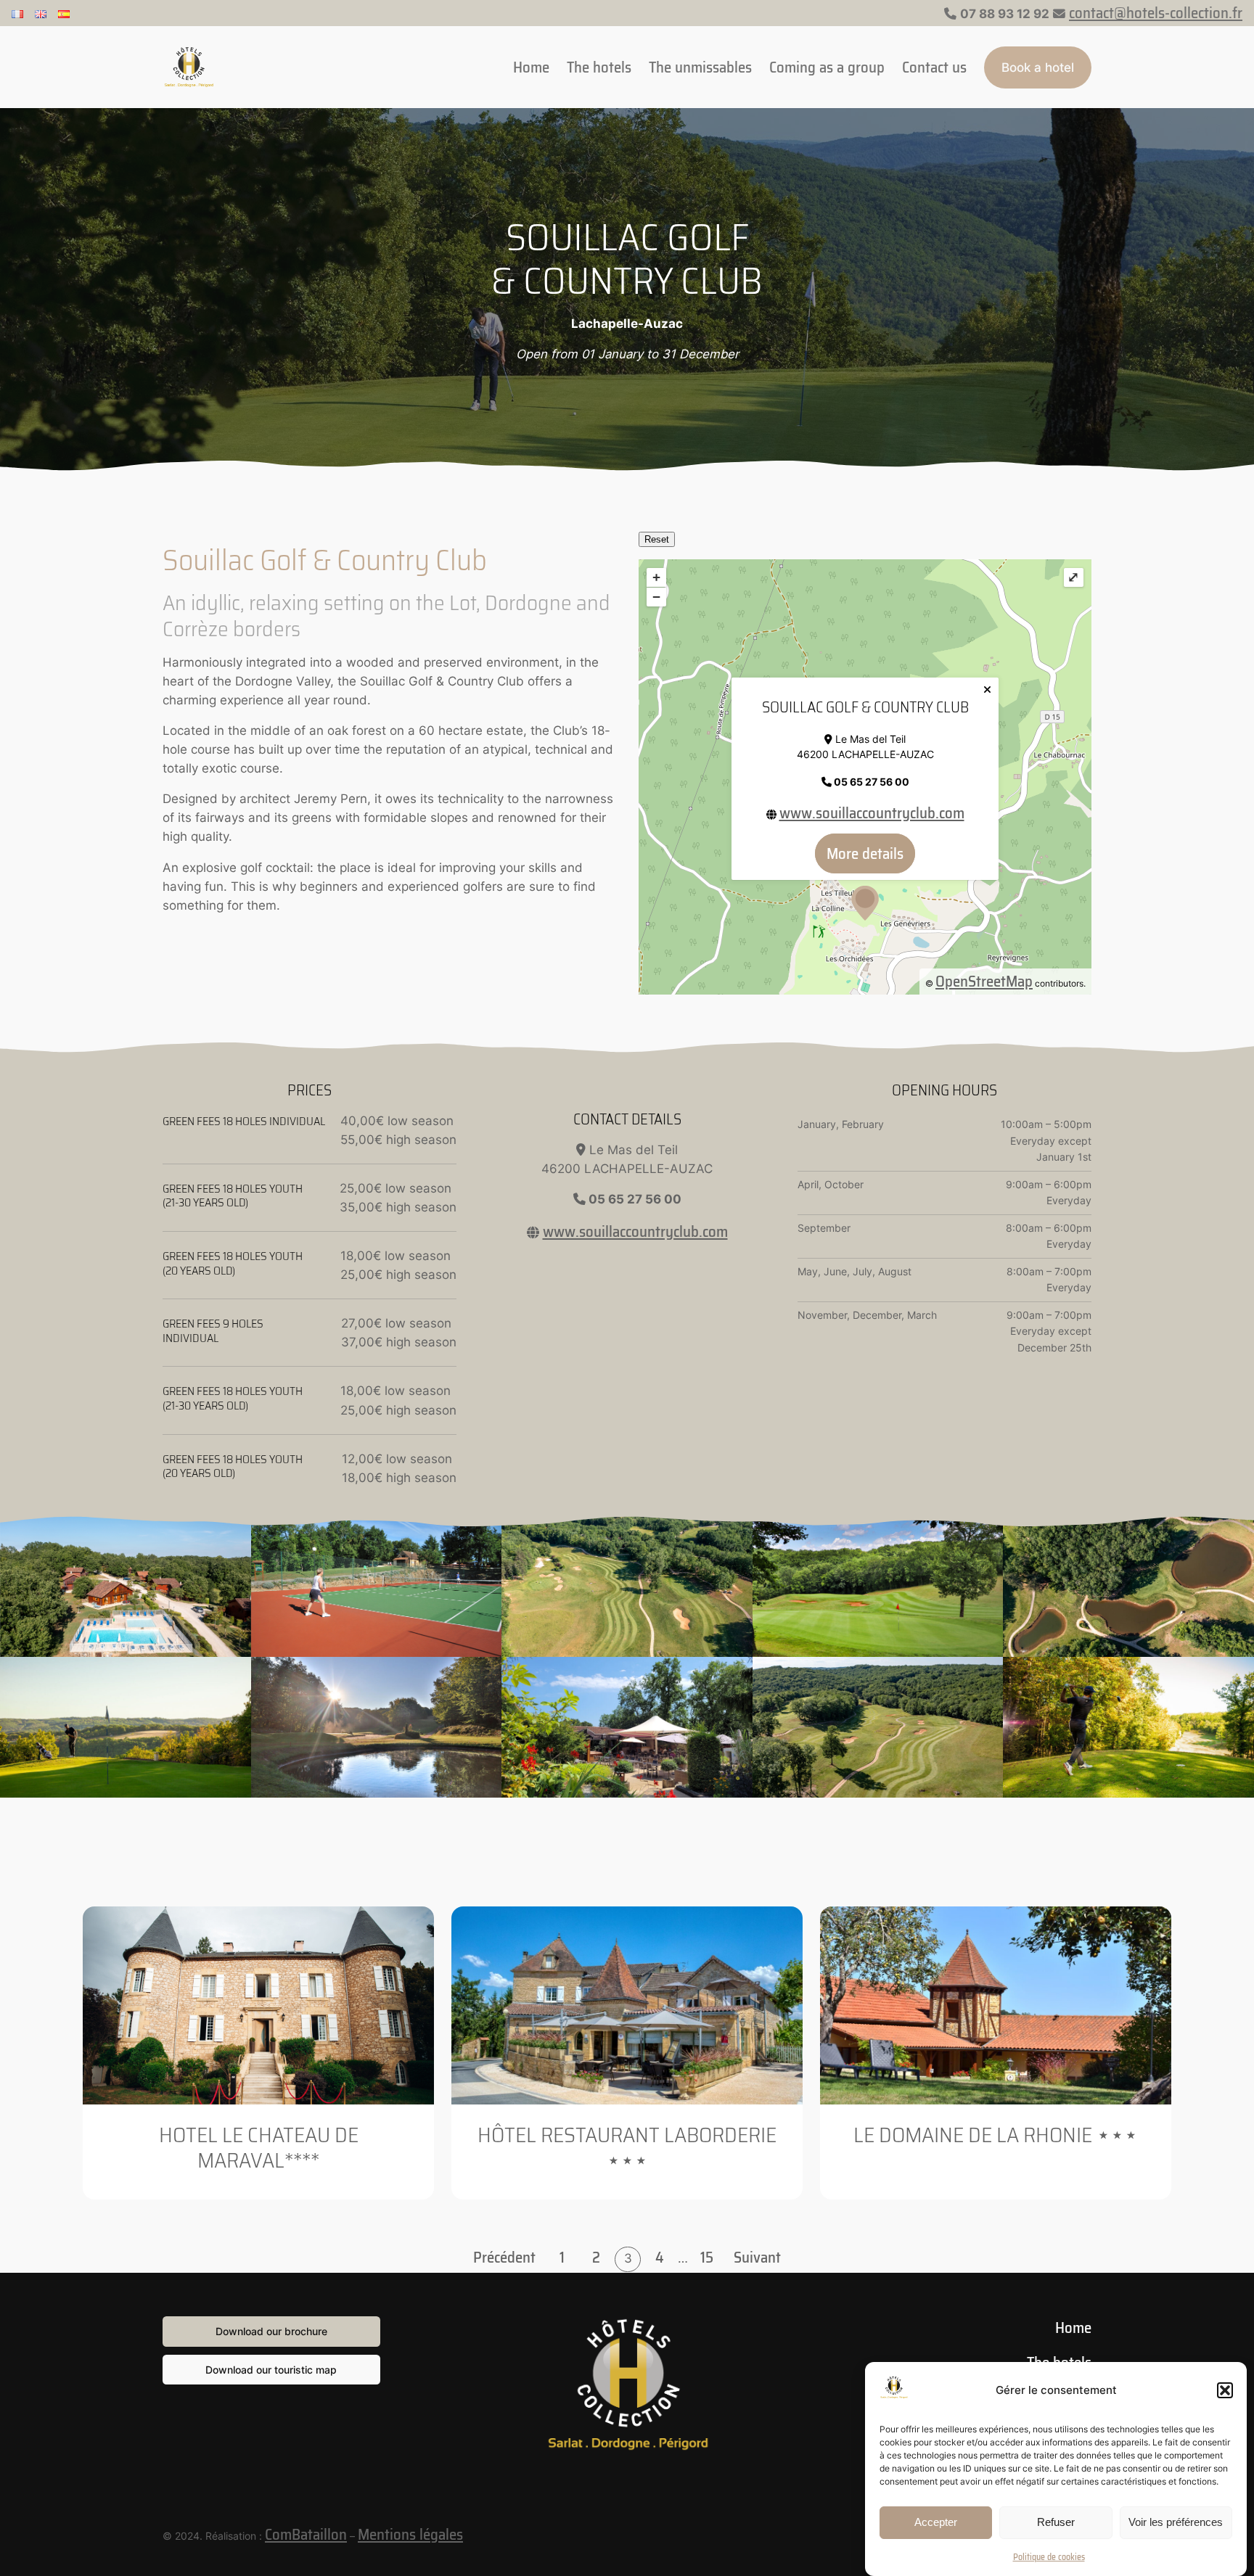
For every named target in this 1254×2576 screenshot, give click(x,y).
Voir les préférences (1176, 2522)
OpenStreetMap (984, 981)
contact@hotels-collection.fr (1156, 13)
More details (865, 853)
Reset (657, 539)
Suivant (757, 2258)
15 (707, 2257)
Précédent (504, 2258)
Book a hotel (1038, 67)
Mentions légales (410, 2534)
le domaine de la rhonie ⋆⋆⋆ (996, 2135)
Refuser (1056, 2522)
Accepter (936, 2522)
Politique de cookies (1049, 2557)
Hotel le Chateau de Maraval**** (259, 2148)
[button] (1225, 2390)
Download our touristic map (271, 2370)
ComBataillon (306, 2534)
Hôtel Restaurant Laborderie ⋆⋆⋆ (627, 2148)
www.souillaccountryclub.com (872, 813)
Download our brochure (271, 2331)
